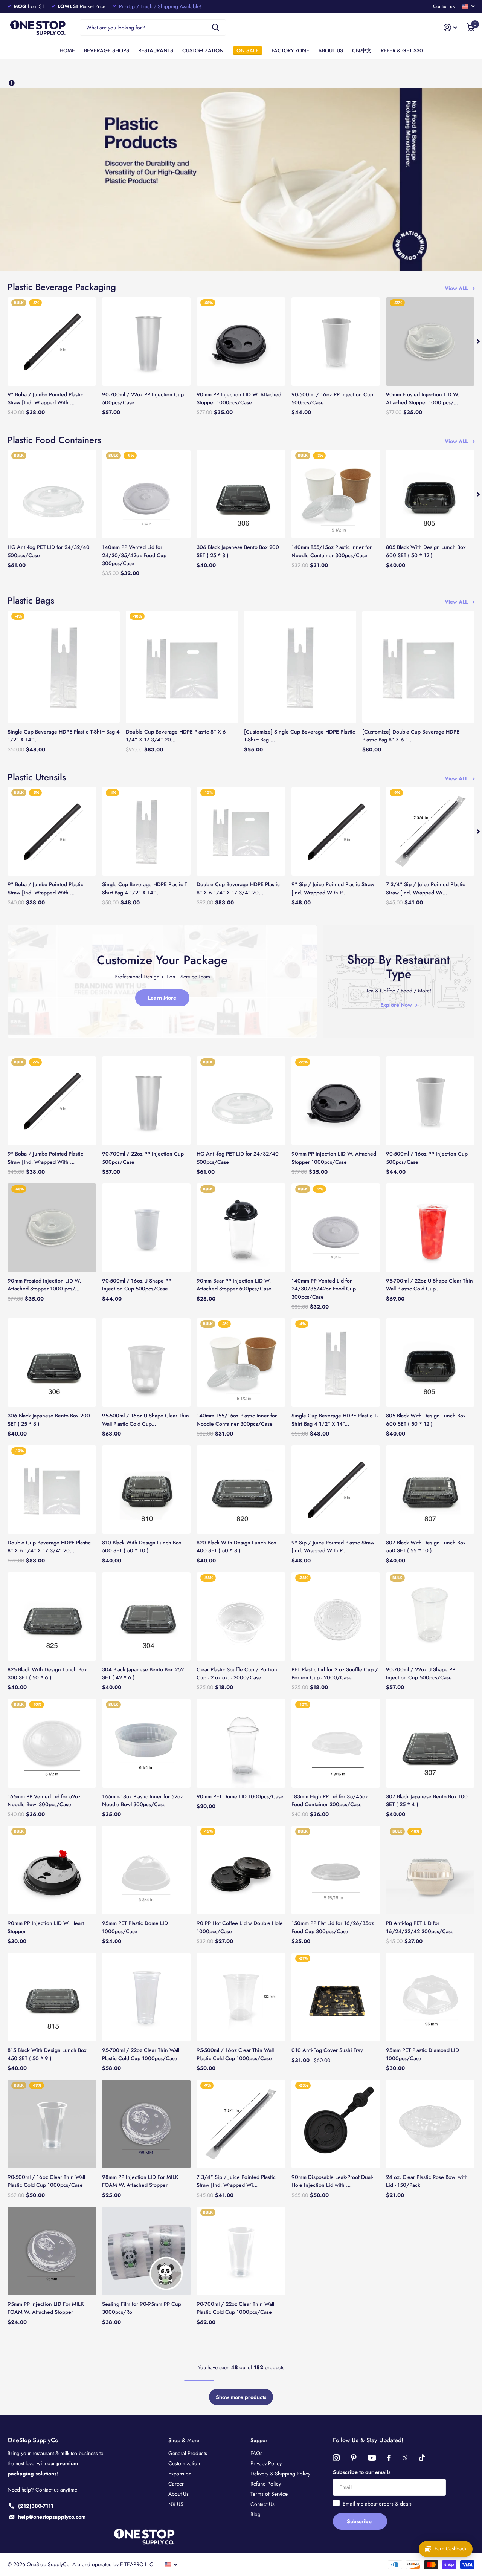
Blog (255, 2514)
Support (260, 2440)
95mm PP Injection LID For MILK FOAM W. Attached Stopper (46, 2308)
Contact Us (262, 2504)
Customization (184, 2463)
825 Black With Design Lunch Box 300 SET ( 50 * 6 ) (47, 1673)
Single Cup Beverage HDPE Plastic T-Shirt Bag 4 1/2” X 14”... (64, 736)
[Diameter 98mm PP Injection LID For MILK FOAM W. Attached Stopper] (146, 2124)
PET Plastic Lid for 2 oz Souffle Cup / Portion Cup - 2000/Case (335, 1673)
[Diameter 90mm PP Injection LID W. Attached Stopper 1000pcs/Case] (241, 342)
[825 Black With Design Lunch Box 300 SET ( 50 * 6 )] (52, 1617)
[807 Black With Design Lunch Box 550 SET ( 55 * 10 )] (430, 1490)
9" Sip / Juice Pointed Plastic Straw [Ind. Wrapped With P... (333, 888)
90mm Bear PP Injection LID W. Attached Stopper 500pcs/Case (234, 1285)
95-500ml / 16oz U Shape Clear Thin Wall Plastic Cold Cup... (146, 1419)
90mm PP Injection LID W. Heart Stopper (46, 1927)
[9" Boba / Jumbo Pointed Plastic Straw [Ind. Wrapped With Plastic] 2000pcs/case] (52, 342)
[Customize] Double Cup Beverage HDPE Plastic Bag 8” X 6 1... (411, 736)
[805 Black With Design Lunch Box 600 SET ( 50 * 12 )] (430, 494)
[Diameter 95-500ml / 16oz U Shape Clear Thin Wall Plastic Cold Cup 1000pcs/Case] (146, 1363)
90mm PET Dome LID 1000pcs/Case (240, 1796)
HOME (67, 50)
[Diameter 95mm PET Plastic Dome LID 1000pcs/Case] (146, 1870)
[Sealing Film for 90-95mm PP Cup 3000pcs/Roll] (146, 2251)
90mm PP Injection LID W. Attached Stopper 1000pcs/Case (239, 398)
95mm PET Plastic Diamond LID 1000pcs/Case (423, 2054)
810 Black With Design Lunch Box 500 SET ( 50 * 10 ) (142, 1546)
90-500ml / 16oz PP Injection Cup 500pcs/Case (332, 398)
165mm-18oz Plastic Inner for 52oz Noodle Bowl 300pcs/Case (143, 1800)
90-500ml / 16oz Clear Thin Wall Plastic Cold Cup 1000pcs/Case (46, 2181)
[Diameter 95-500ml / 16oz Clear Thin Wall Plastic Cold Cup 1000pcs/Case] (241, 1997)
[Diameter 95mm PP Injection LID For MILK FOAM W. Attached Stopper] (52, 2251)
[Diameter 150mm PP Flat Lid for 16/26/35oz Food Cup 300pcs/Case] (336, 1870)
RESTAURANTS (156, 50)
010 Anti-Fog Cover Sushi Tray (327, 2050)
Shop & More (184, 2440)
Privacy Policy (266, 2463)
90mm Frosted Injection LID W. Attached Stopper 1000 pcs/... (423, 398)
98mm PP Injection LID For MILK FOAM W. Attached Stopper (140, 2181)
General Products (188, 2453)
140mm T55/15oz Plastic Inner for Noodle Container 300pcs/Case (332, 551)
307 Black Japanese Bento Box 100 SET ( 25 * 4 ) (427, 1800)
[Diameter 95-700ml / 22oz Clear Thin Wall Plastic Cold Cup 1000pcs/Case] (146, 1997)
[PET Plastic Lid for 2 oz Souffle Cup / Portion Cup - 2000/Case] (336, 1617)
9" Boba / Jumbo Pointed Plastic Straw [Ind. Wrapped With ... (45, 398)
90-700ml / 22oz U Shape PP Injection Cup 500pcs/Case (421, 1673)
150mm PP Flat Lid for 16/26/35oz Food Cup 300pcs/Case (333, 1927)
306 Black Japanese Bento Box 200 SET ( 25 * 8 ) (238, 551)
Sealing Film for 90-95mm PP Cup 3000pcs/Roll (142, 2308)
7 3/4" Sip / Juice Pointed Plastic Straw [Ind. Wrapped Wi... (426, 888)
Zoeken (216, 28)
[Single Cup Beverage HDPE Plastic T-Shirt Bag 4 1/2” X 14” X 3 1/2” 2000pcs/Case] (64, 667)
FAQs (256, 2453)
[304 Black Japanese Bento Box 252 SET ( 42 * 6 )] (146, 1617)
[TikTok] (422, 2458)
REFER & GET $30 (402, 50)
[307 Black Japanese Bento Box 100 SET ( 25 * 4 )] (430, 1743)
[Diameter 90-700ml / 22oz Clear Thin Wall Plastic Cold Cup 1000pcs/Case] (241, 2251)
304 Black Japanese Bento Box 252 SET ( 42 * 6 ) (143, 1673)
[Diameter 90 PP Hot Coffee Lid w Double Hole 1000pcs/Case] (241, 1870)
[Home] (12, 83)
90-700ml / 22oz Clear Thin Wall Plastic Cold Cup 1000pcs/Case (235, 2308)
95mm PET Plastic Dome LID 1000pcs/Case (135, 1927)
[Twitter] (405, 2458)
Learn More (162, 998)
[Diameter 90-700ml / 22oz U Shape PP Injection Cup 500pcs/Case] (430, 1617)
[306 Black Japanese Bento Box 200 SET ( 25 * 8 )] (241, 494)
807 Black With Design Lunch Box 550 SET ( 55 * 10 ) (426, 1546)
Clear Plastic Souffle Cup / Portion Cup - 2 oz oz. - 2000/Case (237, 1673)
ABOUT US (331, 50)
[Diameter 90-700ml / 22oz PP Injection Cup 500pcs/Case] (146, 342)
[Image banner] (241, 180)
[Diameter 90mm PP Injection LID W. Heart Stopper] (52, 1870)
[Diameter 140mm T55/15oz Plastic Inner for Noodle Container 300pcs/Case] (336, 494)
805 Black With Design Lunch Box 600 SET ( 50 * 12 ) (426, 551)
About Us (178, 2494)
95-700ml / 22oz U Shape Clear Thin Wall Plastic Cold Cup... (429, 1285)
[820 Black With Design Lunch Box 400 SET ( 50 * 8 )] (241, 1490)
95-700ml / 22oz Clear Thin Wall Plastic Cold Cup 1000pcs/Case (141, 2054)
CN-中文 (362, 50)
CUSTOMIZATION (203, 50)
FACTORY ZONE (290, 50)
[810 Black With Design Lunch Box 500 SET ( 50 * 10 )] (146, 1490)
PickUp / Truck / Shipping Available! (160, 6)
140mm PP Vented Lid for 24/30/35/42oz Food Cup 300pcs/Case (134, 555)
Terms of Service (269, 2494)
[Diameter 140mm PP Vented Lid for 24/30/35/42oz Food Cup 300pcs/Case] (146, 494)
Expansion (180, 2474)
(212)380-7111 (36, 2506)
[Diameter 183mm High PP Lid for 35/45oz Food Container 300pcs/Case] (336, 1743)
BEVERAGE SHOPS (107, 50)
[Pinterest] (354, 2458)
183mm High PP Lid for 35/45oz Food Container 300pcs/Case (330, 1800)
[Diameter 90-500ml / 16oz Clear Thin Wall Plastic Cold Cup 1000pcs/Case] (52, 2124)
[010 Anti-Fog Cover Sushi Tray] (336, 1997)
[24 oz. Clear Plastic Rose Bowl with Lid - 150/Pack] (430, 2124)
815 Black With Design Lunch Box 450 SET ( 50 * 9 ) (47, 2054)
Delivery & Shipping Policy (280, 2474)
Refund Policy (266, 2484)
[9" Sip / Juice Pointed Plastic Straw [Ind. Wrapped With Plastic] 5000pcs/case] (336, 831)
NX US (176, 2504)
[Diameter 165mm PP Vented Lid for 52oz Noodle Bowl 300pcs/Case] (52, 1743)
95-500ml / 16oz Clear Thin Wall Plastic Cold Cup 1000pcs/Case (235, 2054)
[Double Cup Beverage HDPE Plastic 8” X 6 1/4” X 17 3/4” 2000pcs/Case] (182, 667)
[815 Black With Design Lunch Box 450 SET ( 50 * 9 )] (52, 1997)
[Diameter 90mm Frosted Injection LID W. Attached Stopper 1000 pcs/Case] (430, 342)
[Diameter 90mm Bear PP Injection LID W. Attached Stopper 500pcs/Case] (241, 1228)
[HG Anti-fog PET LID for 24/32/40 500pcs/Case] (52, 494)
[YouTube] (372, 2458)
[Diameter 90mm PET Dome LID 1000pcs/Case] (241, 1743)
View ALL (458, 288)
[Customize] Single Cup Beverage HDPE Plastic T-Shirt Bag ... (300, 736)
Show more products (241, 2397)
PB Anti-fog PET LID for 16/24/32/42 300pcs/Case (420, 1927)
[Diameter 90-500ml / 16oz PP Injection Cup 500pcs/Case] (336, 342)
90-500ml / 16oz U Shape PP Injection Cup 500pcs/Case (137, 1285)
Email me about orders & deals (377, 2504)
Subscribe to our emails (362, 2472)
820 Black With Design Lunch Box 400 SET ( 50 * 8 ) (236, 1546)
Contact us (444, 6)
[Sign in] (450, 28)
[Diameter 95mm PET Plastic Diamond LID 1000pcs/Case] (430, 1997)
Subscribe (360, 2521)
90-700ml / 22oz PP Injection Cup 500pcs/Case (143, 398)
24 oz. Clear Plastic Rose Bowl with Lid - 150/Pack (427, 2181)
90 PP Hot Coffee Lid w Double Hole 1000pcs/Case (240, 1927)
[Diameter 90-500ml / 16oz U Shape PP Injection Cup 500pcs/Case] (146, 1228)
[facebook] (389, 2458)
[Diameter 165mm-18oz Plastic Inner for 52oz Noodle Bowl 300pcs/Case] (146, 1743)
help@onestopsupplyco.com (52, 2517)
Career (176, 2484)
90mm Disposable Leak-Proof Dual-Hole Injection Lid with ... (332, 2181)
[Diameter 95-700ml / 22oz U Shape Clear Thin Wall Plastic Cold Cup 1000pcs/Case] (430, 1228)
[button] (478, 342)
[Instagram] (336, 2458)
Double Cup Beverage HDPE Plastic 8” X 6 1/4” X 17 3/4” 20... (176, 736)
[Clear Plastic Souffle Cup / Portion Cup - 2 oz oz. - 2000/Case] (241, 1617)
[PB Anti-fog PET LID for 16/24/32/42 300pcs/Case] (430, 1870)
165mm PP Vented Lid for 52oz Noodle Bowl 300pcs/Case (44, 1800)
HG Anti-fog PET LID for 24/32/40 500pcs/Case (49, 551)
